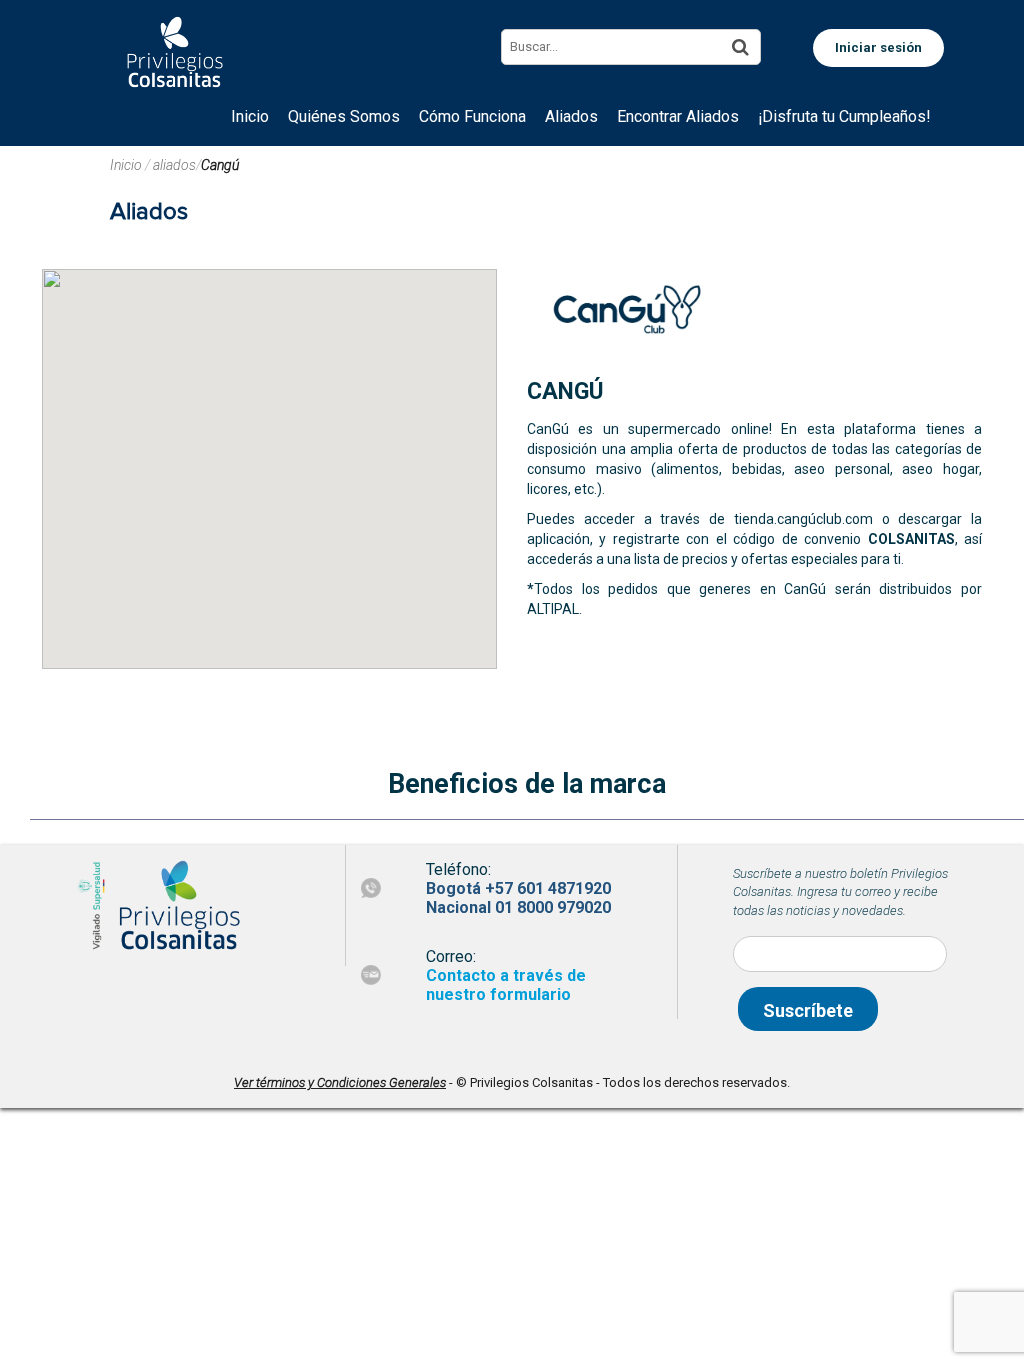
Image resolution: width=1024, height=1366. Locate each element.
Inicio (127, 165)
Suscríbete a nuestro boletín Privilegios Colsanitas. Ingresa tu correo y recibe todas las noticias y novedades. (840, 892)
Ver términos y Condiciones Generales (340, 1082)
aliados (174, 165)
